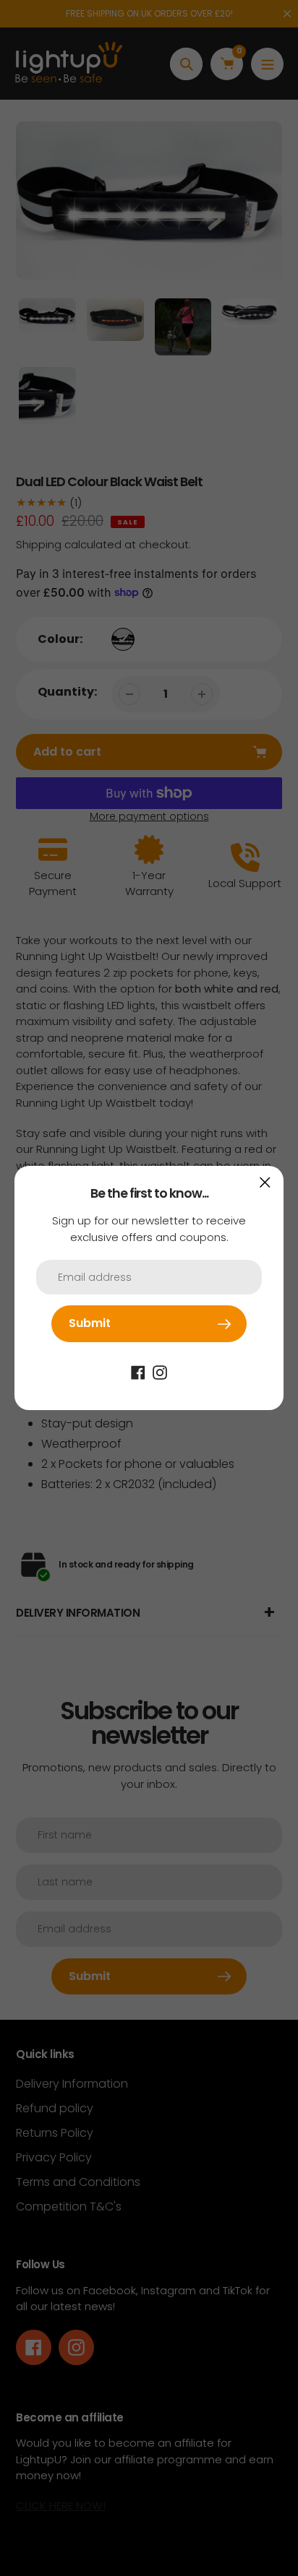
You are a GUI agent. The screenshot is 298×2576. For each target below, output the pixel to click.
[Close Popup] (265, 1182)
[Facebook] (138, 1372)
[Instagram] (160, 1372)
